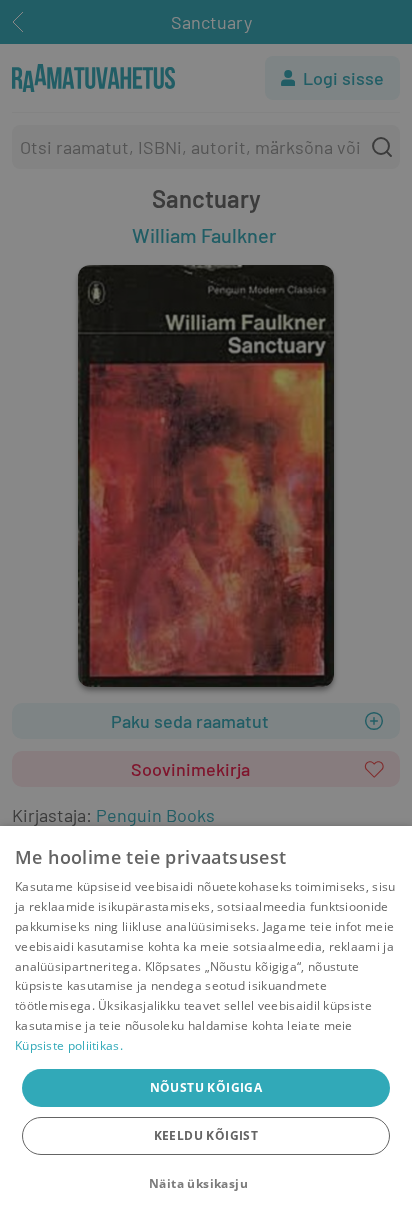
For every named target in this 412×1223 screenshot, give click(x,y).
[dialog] (206, 1024)
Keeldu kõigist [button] (206, 1135)
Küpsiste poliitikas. (69, 1045)
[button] (206, 1184)
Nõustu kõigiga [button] (206, 1087)
